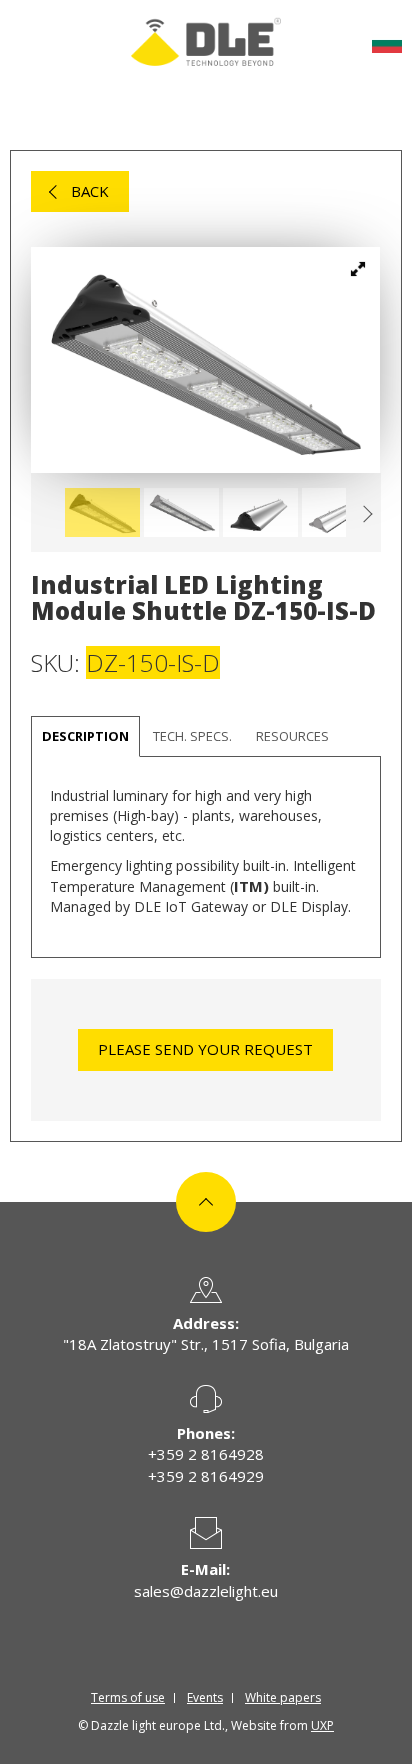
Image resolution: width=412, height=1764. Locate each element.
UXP (322, 1725)
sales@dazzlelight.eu (206, 1591)
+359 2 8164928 (206, 1454)
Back (90, 191)
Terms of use (128, 1697)
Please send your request (205, 1049)
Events (205, 1697)
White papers (283, 1697)
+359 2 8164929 (206, 1476)
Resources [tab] (292, 736)
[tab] (192, 736)
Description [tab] (85, 736)
